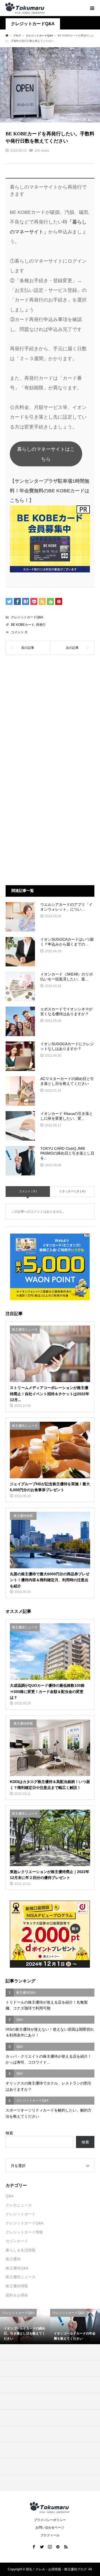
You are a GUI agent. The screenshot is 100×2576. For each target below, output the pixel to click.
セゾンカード (17, 2241)
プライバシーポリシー (50, 2520)
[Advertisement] (50, 718)
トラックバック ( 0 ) (72, 1191)
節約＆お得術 (17, 2295)
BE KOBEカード (23, 625)
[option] (25, 2326)
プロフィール (50, 2535)
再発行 (41, 625)
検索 (9, 2133)
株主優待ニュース (21, 2277)
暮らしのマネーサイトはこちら (46, 454)
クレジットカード (21, 2214)
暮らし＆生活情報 (21, 2250)
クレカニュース (19, 2205)
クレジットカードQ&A (33, 24)
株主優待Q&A (17, 2268)
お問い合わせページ (50, 2527)
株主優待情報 (17, 2286)
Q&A (9, 2196)
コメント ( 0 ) (28, 1191)
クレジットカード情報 (24, 2232)
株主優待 (13, 2259)
